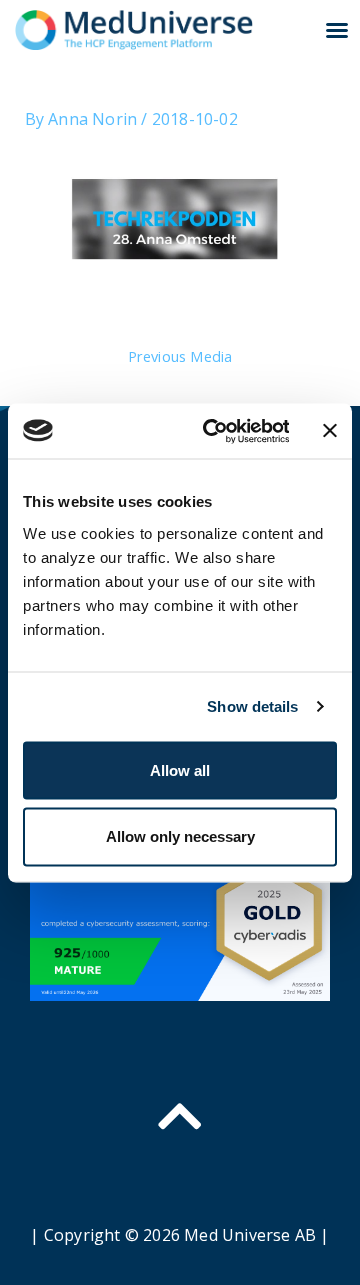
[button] (337, 30)
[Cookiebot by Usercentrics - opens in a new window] (213, 431)
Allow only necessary (180, 835)
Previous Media (180, 356)
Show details (252, 706)
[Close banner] (330, 431)
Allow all (180, 769)
